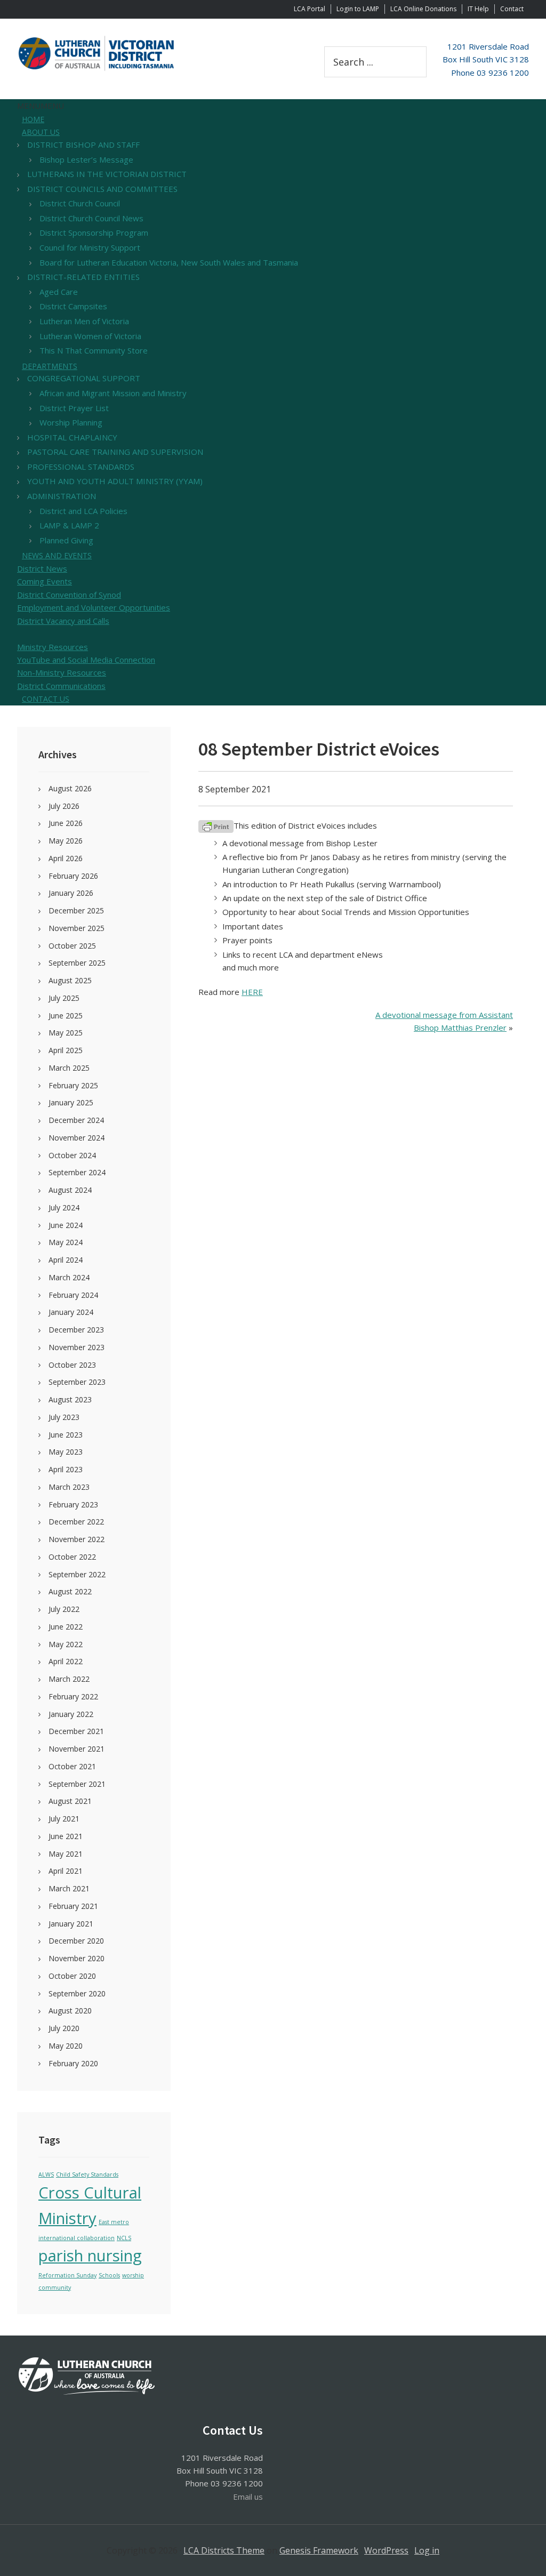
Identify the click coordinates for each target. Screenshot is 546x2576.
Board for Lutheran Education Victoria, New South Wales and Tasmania (169, 262)
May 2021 (66, 1854)
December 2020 (76, 1941)
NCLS (124, 2238)
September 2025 (77, 963)
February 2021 (73, 1906)
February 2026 (73, 876)
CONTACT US (46, 699)
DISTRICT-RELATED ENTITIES (83, 277)
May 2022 (66, 1644)
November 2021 (77, 1749)
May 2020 (66, 2046)
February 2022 (73, 1696)
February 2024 (73, 1295)
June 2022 (66, 1627)
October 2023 (72, 1365)
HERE (252, 992)
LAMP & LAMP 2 (69, 525)
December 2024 (76, 1120)
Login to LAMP (358, 9)
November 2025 (77, 928)
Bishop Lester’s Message (86, 159)
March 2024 (69, 1277)
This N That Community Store (94, 350)
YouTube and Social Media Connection (86, 660)
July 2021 (64, 1819)
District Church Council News (91, 218)
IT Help (478, 9)
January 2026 (71, 893)
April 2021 (66, 1871)
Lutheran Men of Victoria (84, 321)
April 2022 (66, 1661)
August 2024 (70, 1190)
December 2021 (76, 1731)
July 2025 (64, 998)
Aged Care (59, 292)
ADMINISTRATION (62, 496)
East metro (114, 2222)
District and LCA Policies (83, 511)
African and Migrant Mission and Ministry (113, 393)
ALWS (46, 2174)
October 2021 (72, 1766)
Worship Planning (71, 422)
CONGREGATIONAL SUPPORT (84, 378)
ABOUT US (41, 132)
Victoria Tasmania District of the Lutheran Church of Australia (97, 53)
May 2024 (66, 1242)
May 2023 (66, 1452)
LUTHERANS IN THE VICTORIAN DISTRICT (107, 174)
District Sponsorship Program (94, 232)
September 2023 (77, 1382)
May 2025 (66, 1033)
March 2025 (69, 1068)
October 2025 (72, 946)
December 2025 (76, 910)
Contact (512, 9)
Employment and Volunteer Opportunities (94, 607)
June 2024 (66, 1225)
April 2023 (66, 1469)
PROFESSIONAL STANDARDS (81, 467)
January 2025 (71, 1102)
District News (42, 568)
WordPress (386, 2550)
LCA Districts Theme (224, 2550)
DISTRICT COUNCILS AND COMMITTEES (102, 189)
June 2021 (66, 1836)
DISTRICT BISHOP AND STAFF (83, 145)
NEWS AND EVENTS (57, 555)
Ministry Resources (53, 647)
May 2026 (66, 841)
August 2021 (70, 1801)
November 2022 (77, 1539)
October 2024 (72, 1155)
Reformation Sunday (67, 2275)
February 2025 (73, 1085)
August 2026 (70, 788)
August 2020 (70, 2011)
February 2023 (73, 1504)
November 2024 (77, 1138)
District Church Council (80, 203)
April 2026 (66, 858)
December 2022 (76, 1522)
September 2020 (77, 1993)
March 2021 (69, 1888)
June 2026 (66, 823)
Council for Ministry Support (90, 247)
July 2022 (64, 1609)
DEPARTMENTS (50, 366)
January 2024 (71, 1312)
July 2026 (64, 806)
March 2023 (69, 1487)
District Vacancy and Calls (63, 621)
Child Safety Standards (87, 2174)
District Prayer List (74, 408)
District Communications (61, 686)
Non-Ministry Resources (62, 672)
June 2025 (66, 1016)
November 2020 (77, 1958)
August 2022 (70, 1591)
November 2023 (77, 1347)
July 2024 (64, 1207)
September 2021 (77, 1784)
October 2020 (72, 1976)
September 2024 (77, 1172)
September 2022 (77, 1574)
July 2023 (64, 1417)
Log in (427, 2550)
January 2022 (71, 1714)
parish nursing (90, 2256)
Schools (109, 2275)
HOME (33, 119)
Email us (248, 2497)
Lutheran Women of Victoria (90, 336)
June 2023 (66, 1435)
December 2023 (76, 1330)
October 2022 (72, 1557)
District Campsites (73, 306)
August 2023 (70, 1399)
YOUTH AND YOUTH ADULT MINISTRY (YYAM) (115, 481)
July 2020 (64, 2028)
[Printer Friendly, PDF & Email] (216, 826)
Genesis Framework (319, 2550)
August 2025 (70, 980)
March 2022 (69, 1679)
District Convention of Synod (69, 595)
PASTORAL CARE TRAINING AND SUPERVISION (115, 452)
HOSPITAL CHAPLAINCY (72, 437)
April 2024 (66, 1260)
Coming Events (45, 581)
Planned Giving (66, 540)
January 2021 (71, 1924)
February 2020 (73, 2063)
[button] (41, 106)
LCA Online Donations (423, 9)
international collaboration (77, 2238)
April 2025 (66, 1050)
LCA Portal (310, 9)
